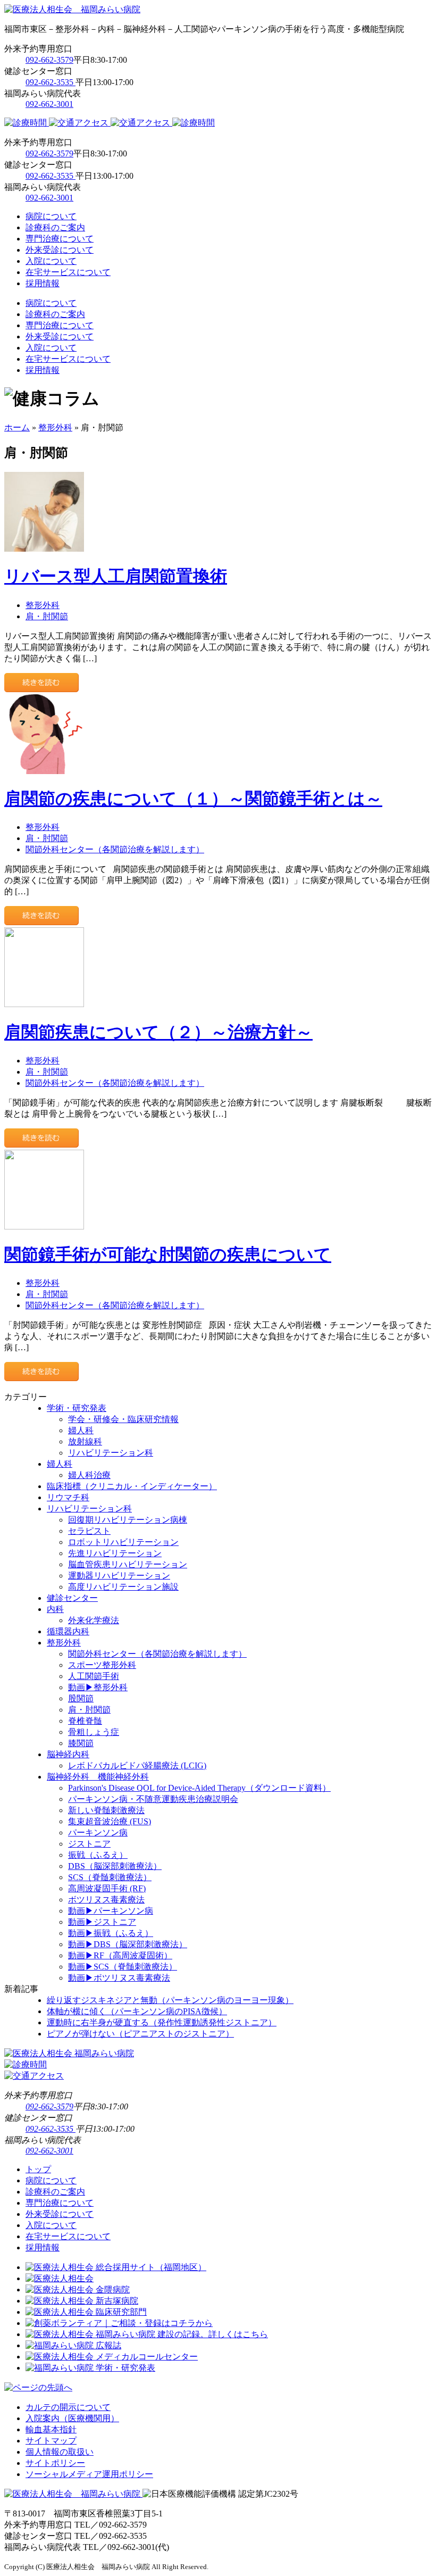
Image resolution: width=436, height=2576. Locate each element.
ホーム (17, 427)
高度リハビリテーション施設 (123, 1587)
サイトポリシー (55, 2463)
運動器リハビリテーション (119, 1576)
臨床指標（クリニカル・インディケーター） (132, 1486)
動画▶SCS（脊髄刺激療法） (123, 1967)
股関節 (81, 1698)
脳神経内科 (68, 1754)
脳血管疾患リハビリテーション (128, 1564)
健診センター (72, 1598)
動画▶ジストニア (102, 1922)
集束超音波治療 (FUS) (110, 1821)
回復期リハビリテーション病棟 (128, 1520)
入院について (51, 261)
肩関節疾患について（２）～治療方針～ (158, 1032)
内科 (55, 1609)
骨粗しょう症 (94, 1732)
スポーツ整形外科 (102, 1665)
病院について (51, 216)
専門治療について (60, 239)
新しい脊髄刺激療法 (106, 1810)
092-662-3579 (49, 60)
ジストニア (89, 1844)
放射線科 (85, 1441)
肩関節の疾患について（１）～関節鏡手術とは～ (193, 799)
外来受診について (60, 250)
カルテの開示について (68, 2407)
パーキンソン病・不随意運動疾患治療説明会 (153, 1799)
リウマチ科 (68, 1497)
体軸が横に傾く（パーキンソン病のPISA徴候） (137, 2011)
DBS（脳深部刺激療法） (115, 1866)
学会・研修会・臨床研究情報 (123, 1419)
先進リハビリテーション (115, 1553)
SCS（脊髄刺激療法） (110, 1877)
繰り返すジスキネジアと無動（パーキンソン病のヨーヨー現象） (170, 2000)
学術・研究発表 (77, 1408)
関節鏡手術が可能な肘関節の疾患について (168, 1254)
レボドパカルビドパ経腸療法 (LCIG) (137, 1765)
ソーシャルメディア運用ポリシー (89, 2474)
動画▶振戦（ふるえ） (111, 1933)
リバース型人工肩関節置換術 (116, 576)
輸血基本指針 (51, 2429)
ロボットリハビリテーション (123, 1542)
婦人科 (81, 1430)
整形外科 (55, 427)
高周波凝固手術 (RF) (107, 1888)
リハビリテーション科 (111, 1453)
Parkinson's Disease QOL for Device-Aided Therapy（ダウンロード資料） (199, 1788)
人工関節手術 (94, 1676)
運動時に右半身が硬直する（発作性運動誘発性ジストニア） (162, 2022)
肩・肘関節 (47, 616)
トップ (38, 2169)
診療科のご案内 (55, 227)
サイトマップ (51, 2441)
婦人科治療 (89, 1475)
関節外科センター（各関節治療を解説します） (115, 849)
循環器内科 (68, 1631)
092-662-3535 (51, 82)
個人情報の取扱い (60, 2452)
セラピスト (89, 1531)
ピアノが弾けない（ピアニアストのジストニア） (140, 2034)
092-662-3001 (49, 104)
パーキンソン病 (98, 1833)
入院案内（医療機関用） (72, 2418)
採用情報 (43, 283)
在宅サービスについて (68, 272)
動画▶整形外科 (98, 1687)
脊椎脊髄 (85, 1721)
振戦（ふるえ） (98, 1855)
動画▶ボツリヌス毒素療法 (119, 1978)
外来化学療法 (94, 1620)
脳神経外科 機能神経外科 (98, 1777)
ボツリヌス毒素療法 (106, 1900)
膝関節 (81, 1743)
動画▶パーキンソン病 (111, 1911)
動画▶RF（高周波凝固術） (120, 1955)
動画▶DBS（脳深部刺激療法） (128, 1944)
